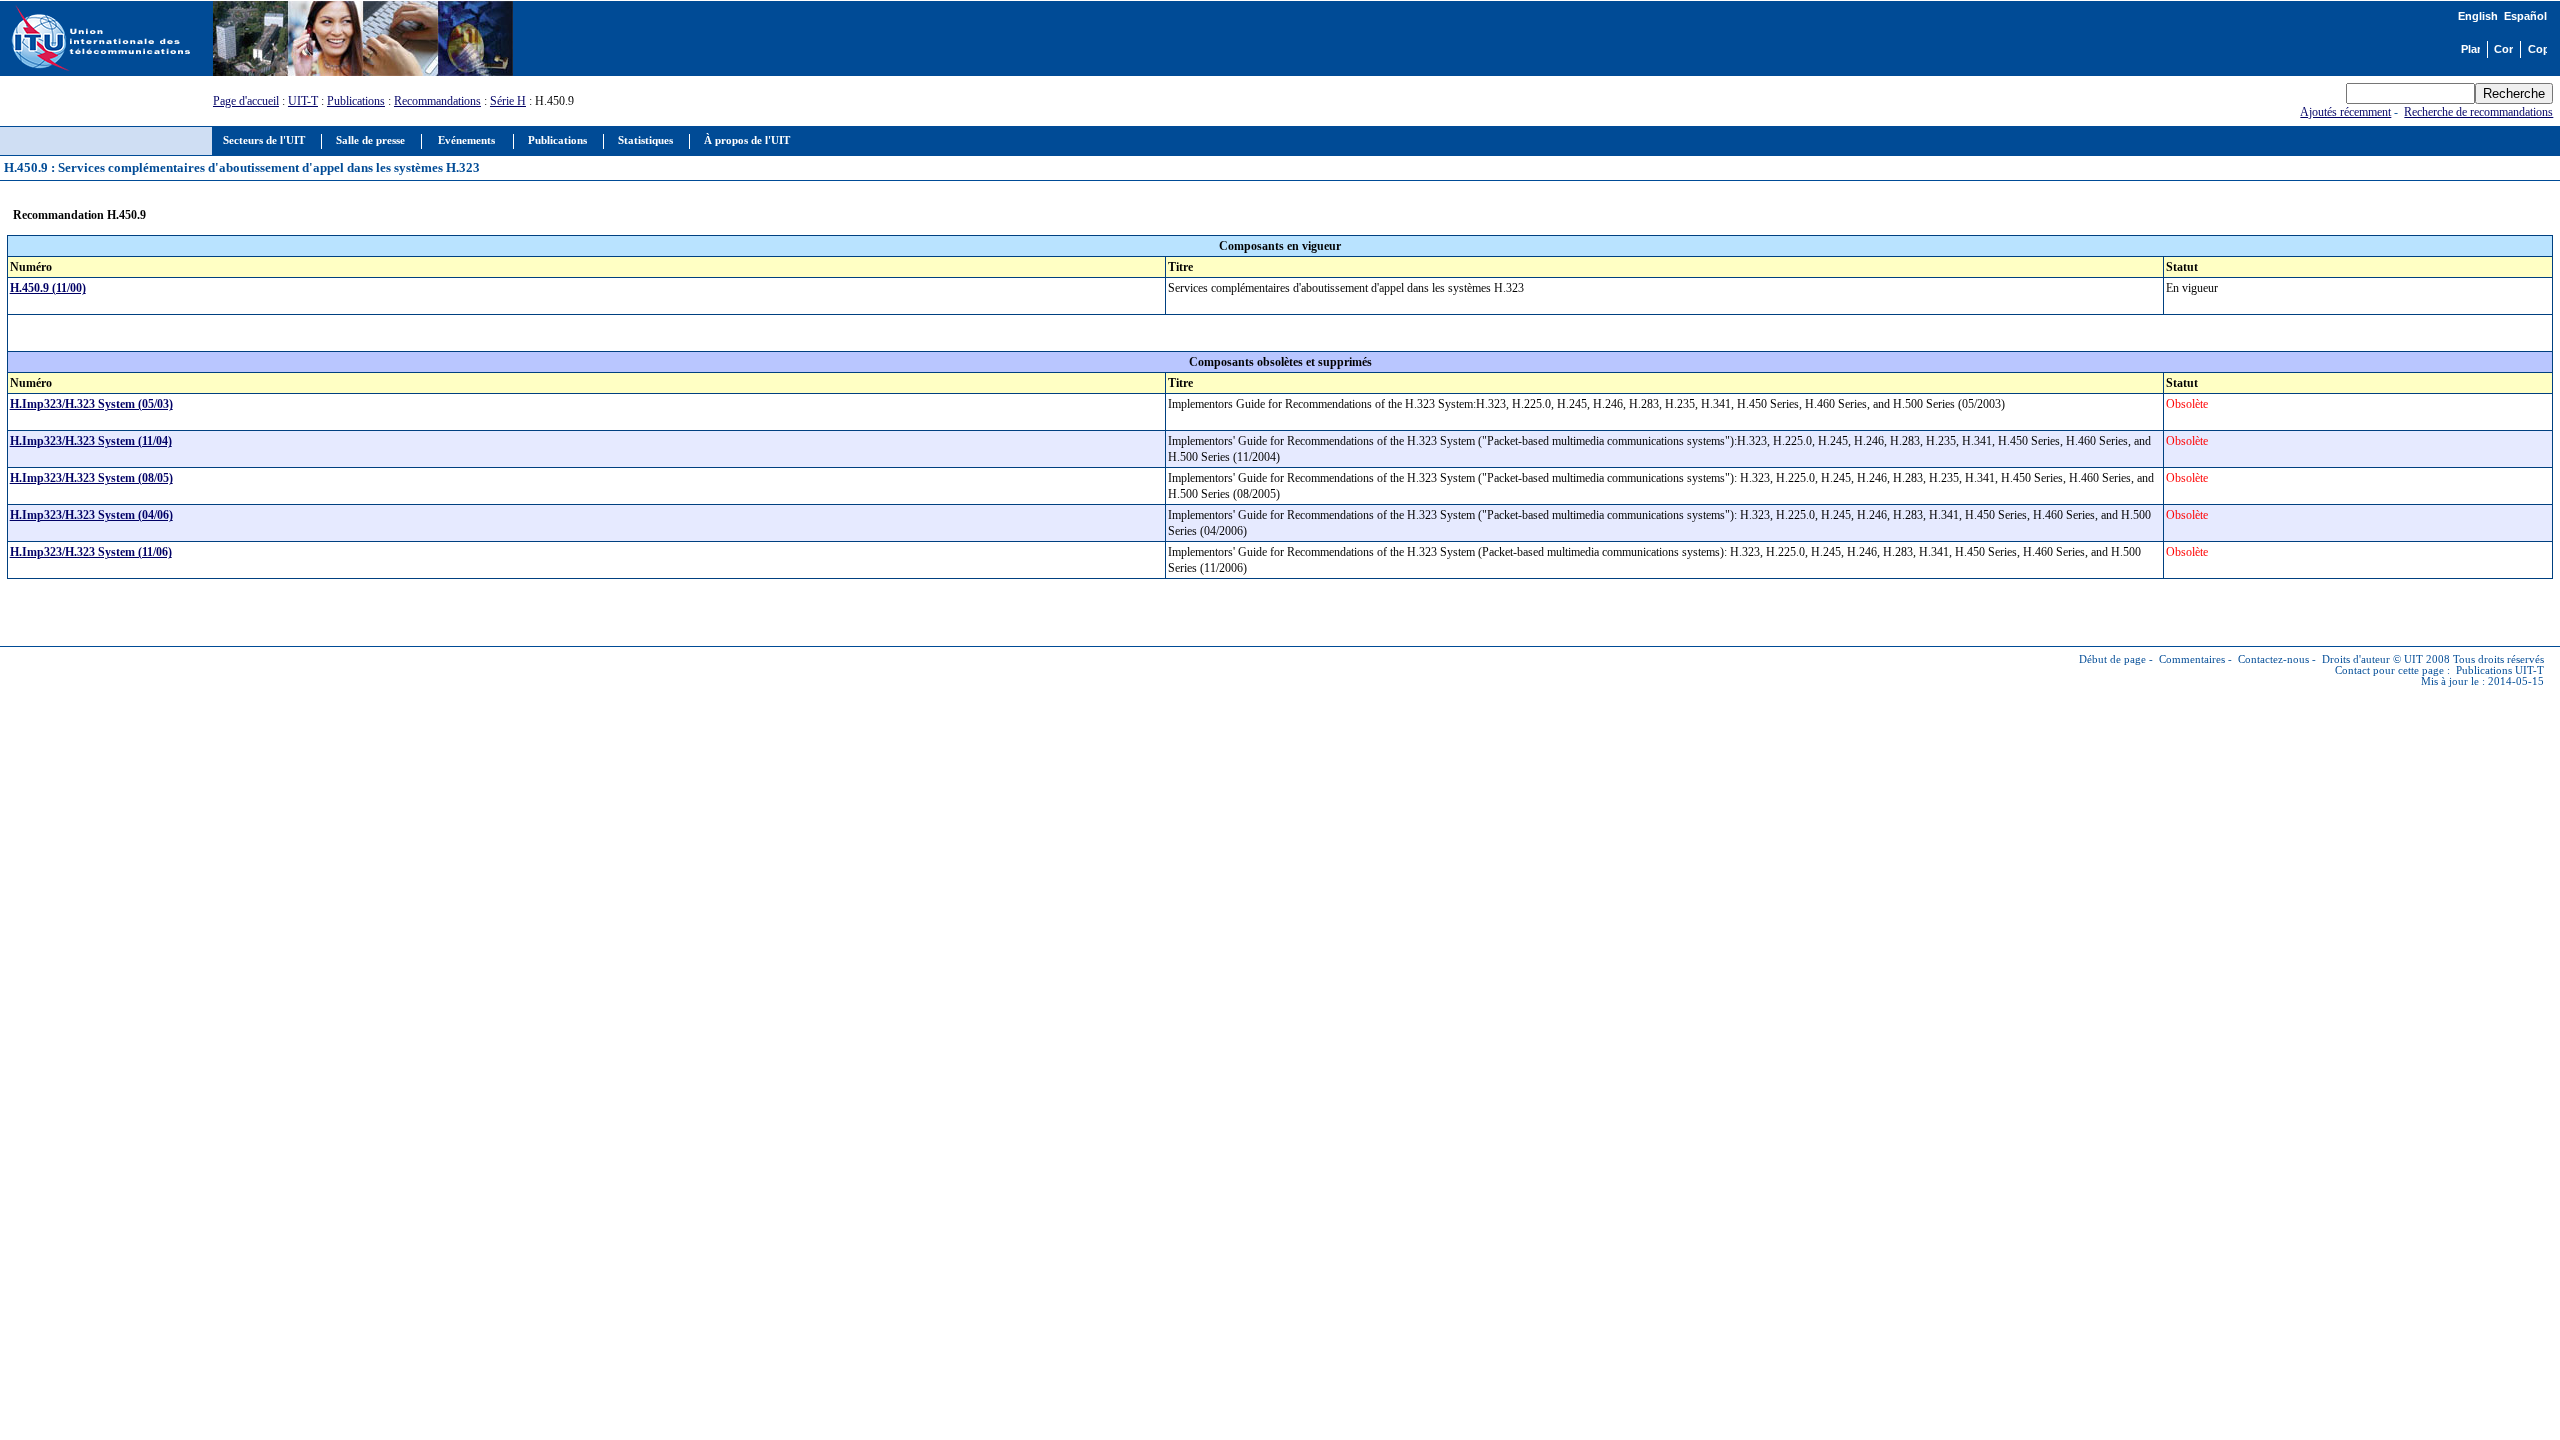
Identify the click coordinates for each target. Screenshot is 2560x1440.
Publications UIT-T (2500, 670)
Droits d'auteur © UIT (2372, 659)
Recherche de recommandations (2478, 112)
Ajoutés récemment (2345, 112)
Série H (508, 101)
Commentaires (2192, 659)
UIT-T (303, 101)
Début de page (2112, 659)
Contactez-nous (2273, 659)
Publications (356, 101)
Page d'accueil (246, 101)
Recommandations (437, 101)
